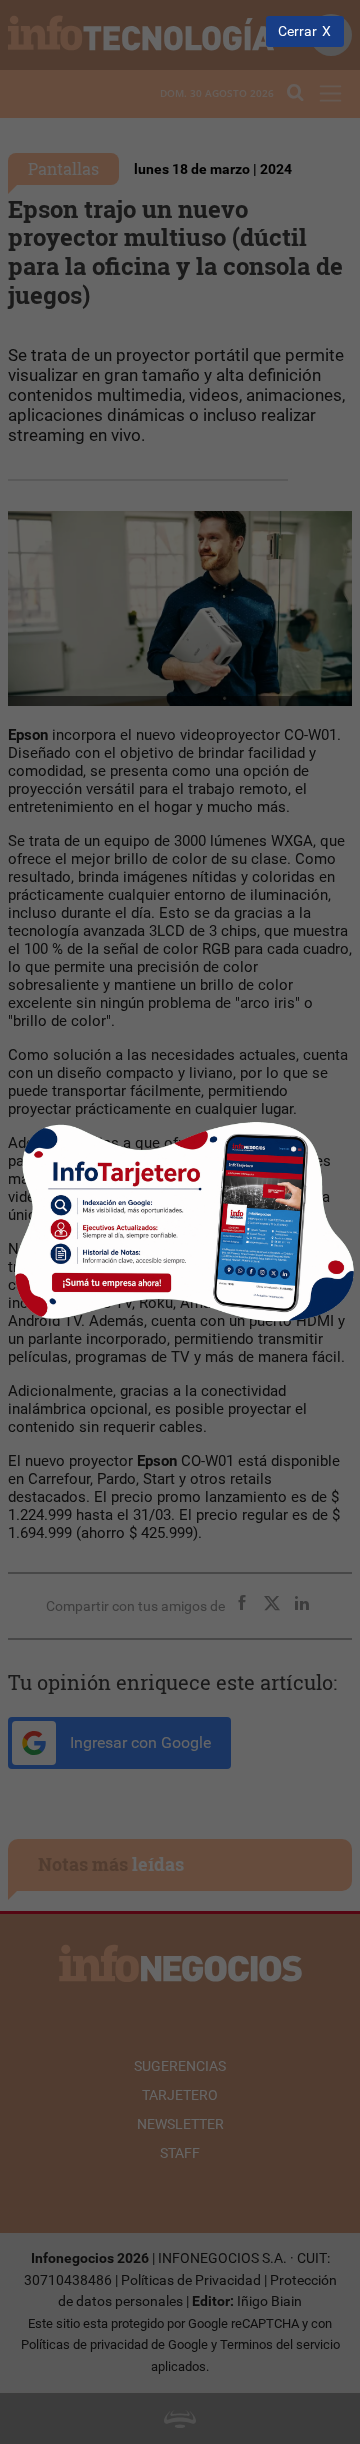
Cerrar (297, 31)
